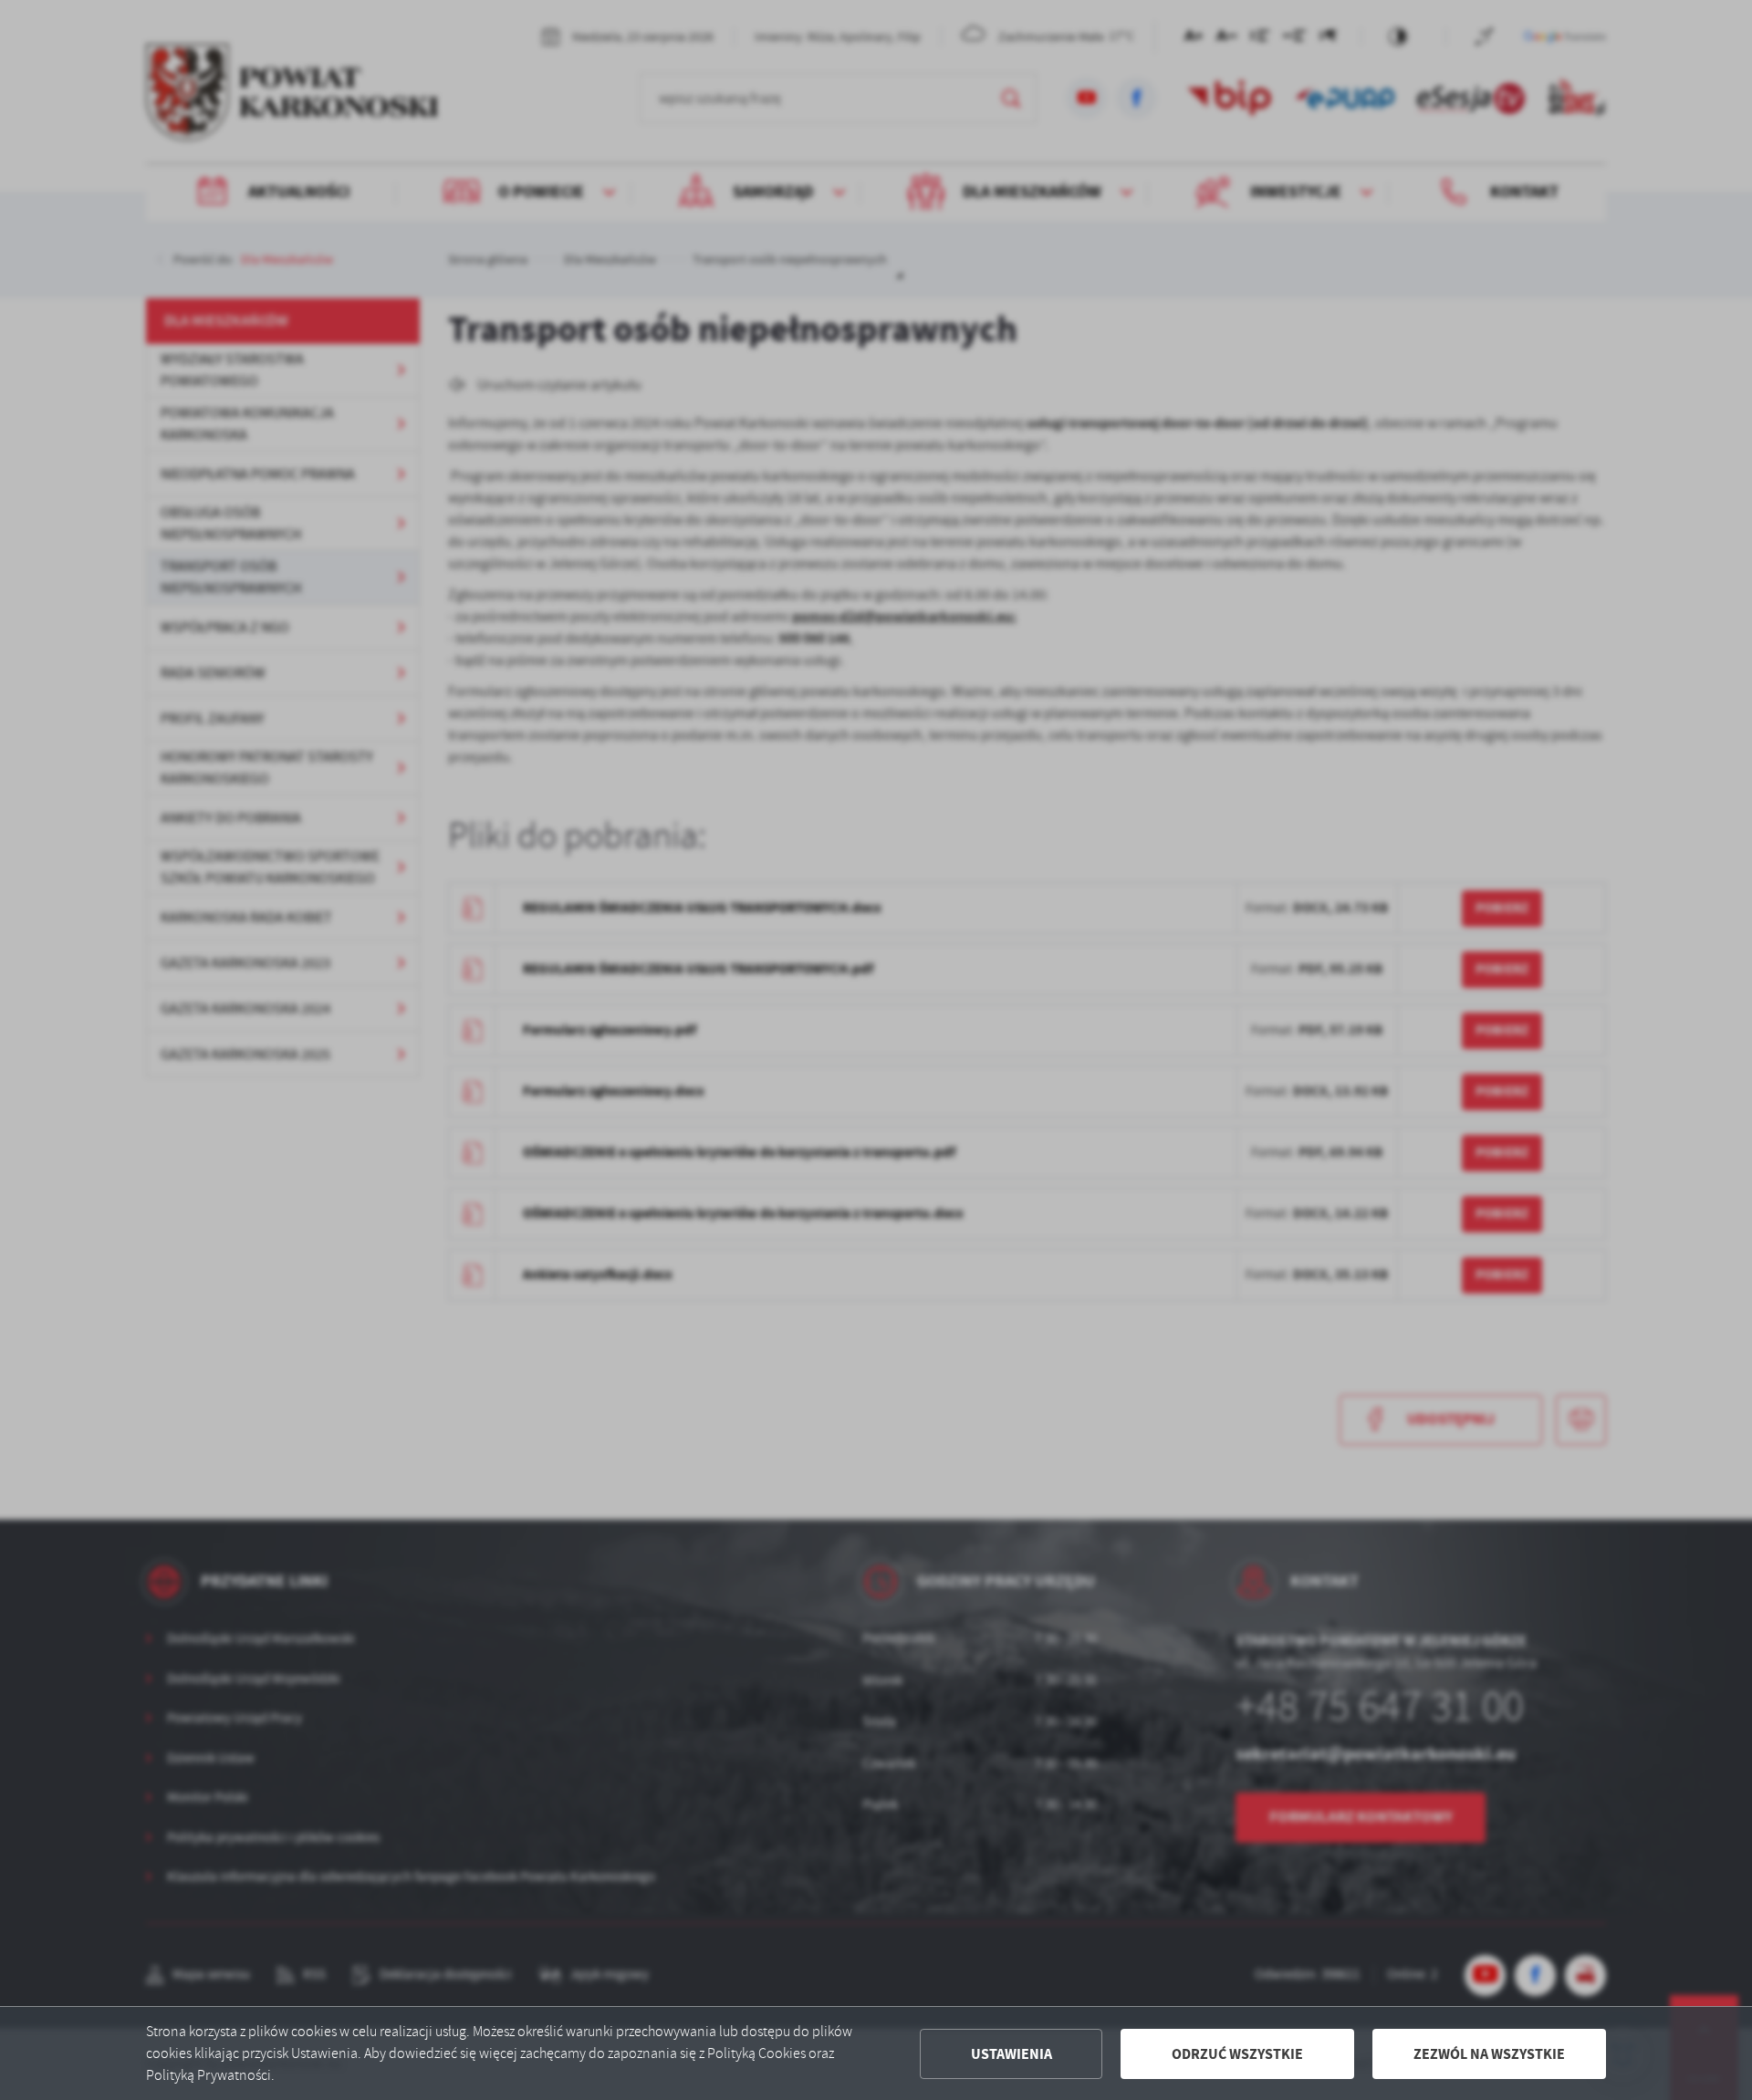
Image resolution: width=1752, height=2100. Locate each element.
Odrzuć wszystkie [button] (1237, 2054)
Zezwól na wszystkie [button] (1489, 2054)
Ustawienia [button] (1012, 2054)
